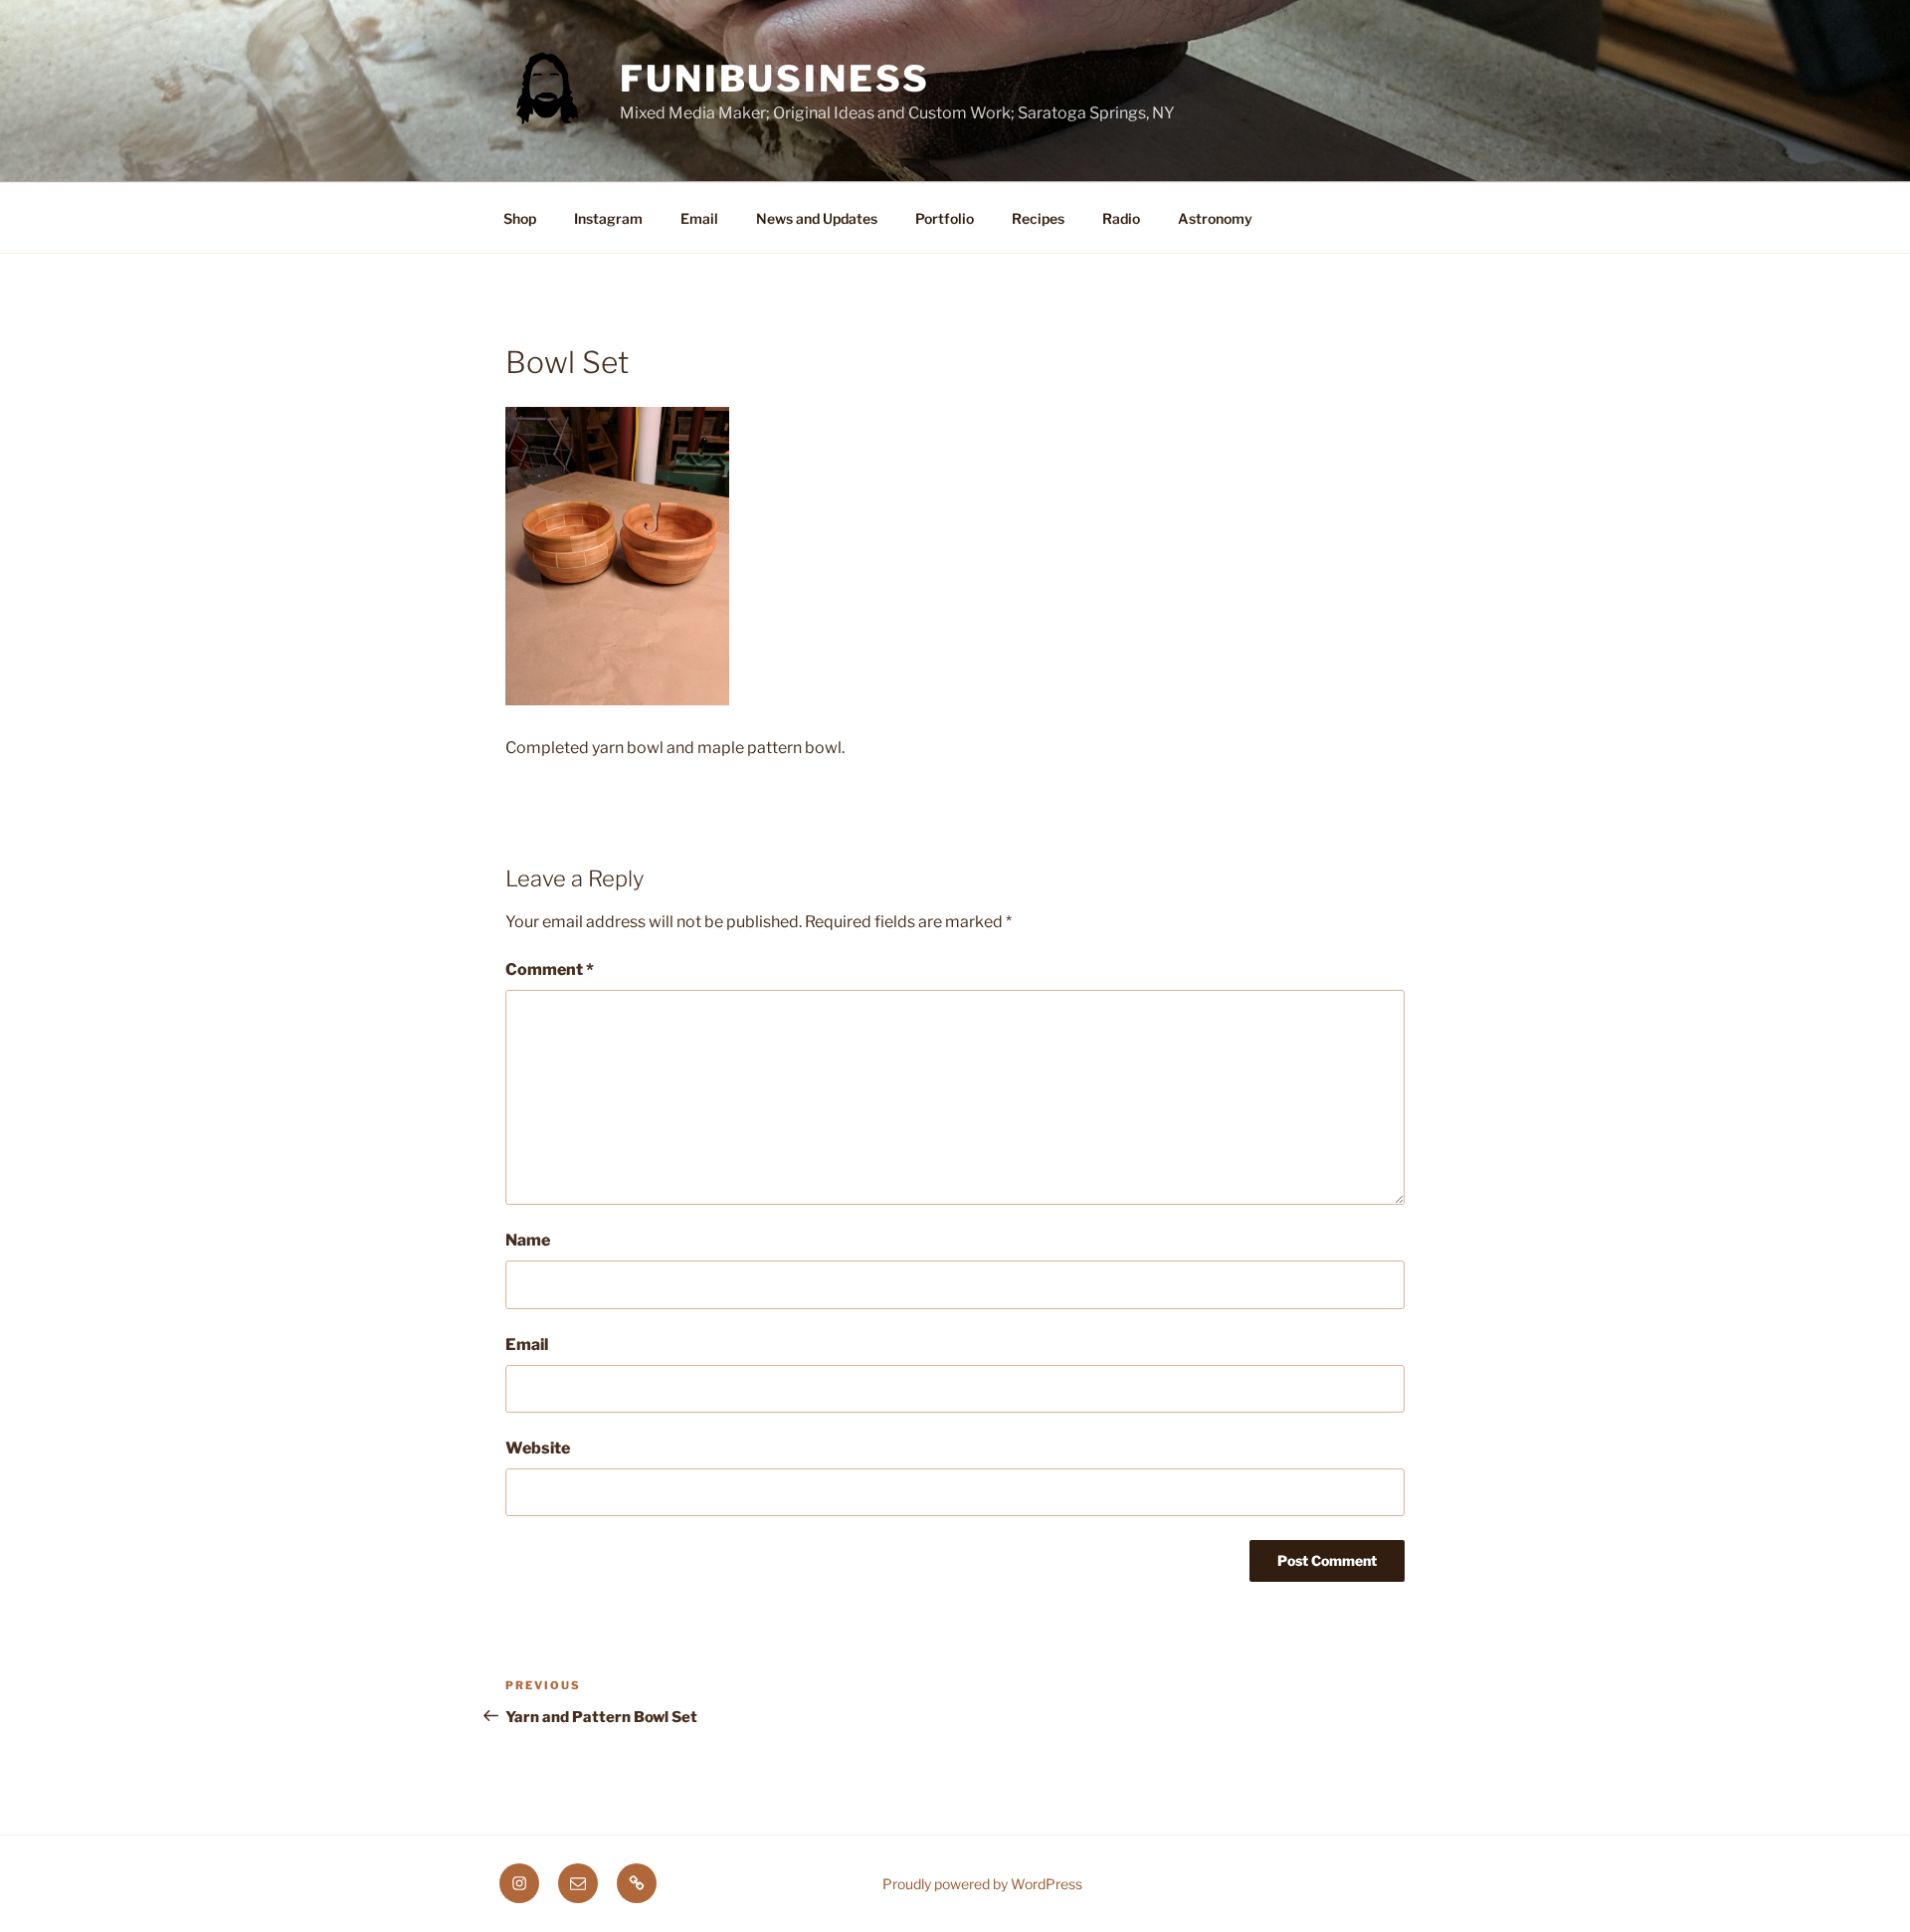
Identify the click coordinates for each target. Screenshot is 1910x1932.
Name (528, 1240)
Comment (550, 969)
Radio (1121, 218)
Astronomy (1215, 218)
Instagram (608, 218)
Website (538, 1448)
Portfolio (945, 218)
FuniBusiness (775, 79)
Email (699, 218)
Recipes (1038, 218)
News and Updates (817, 218)
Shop (520, 218)
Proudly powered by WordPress (982, 1884)
